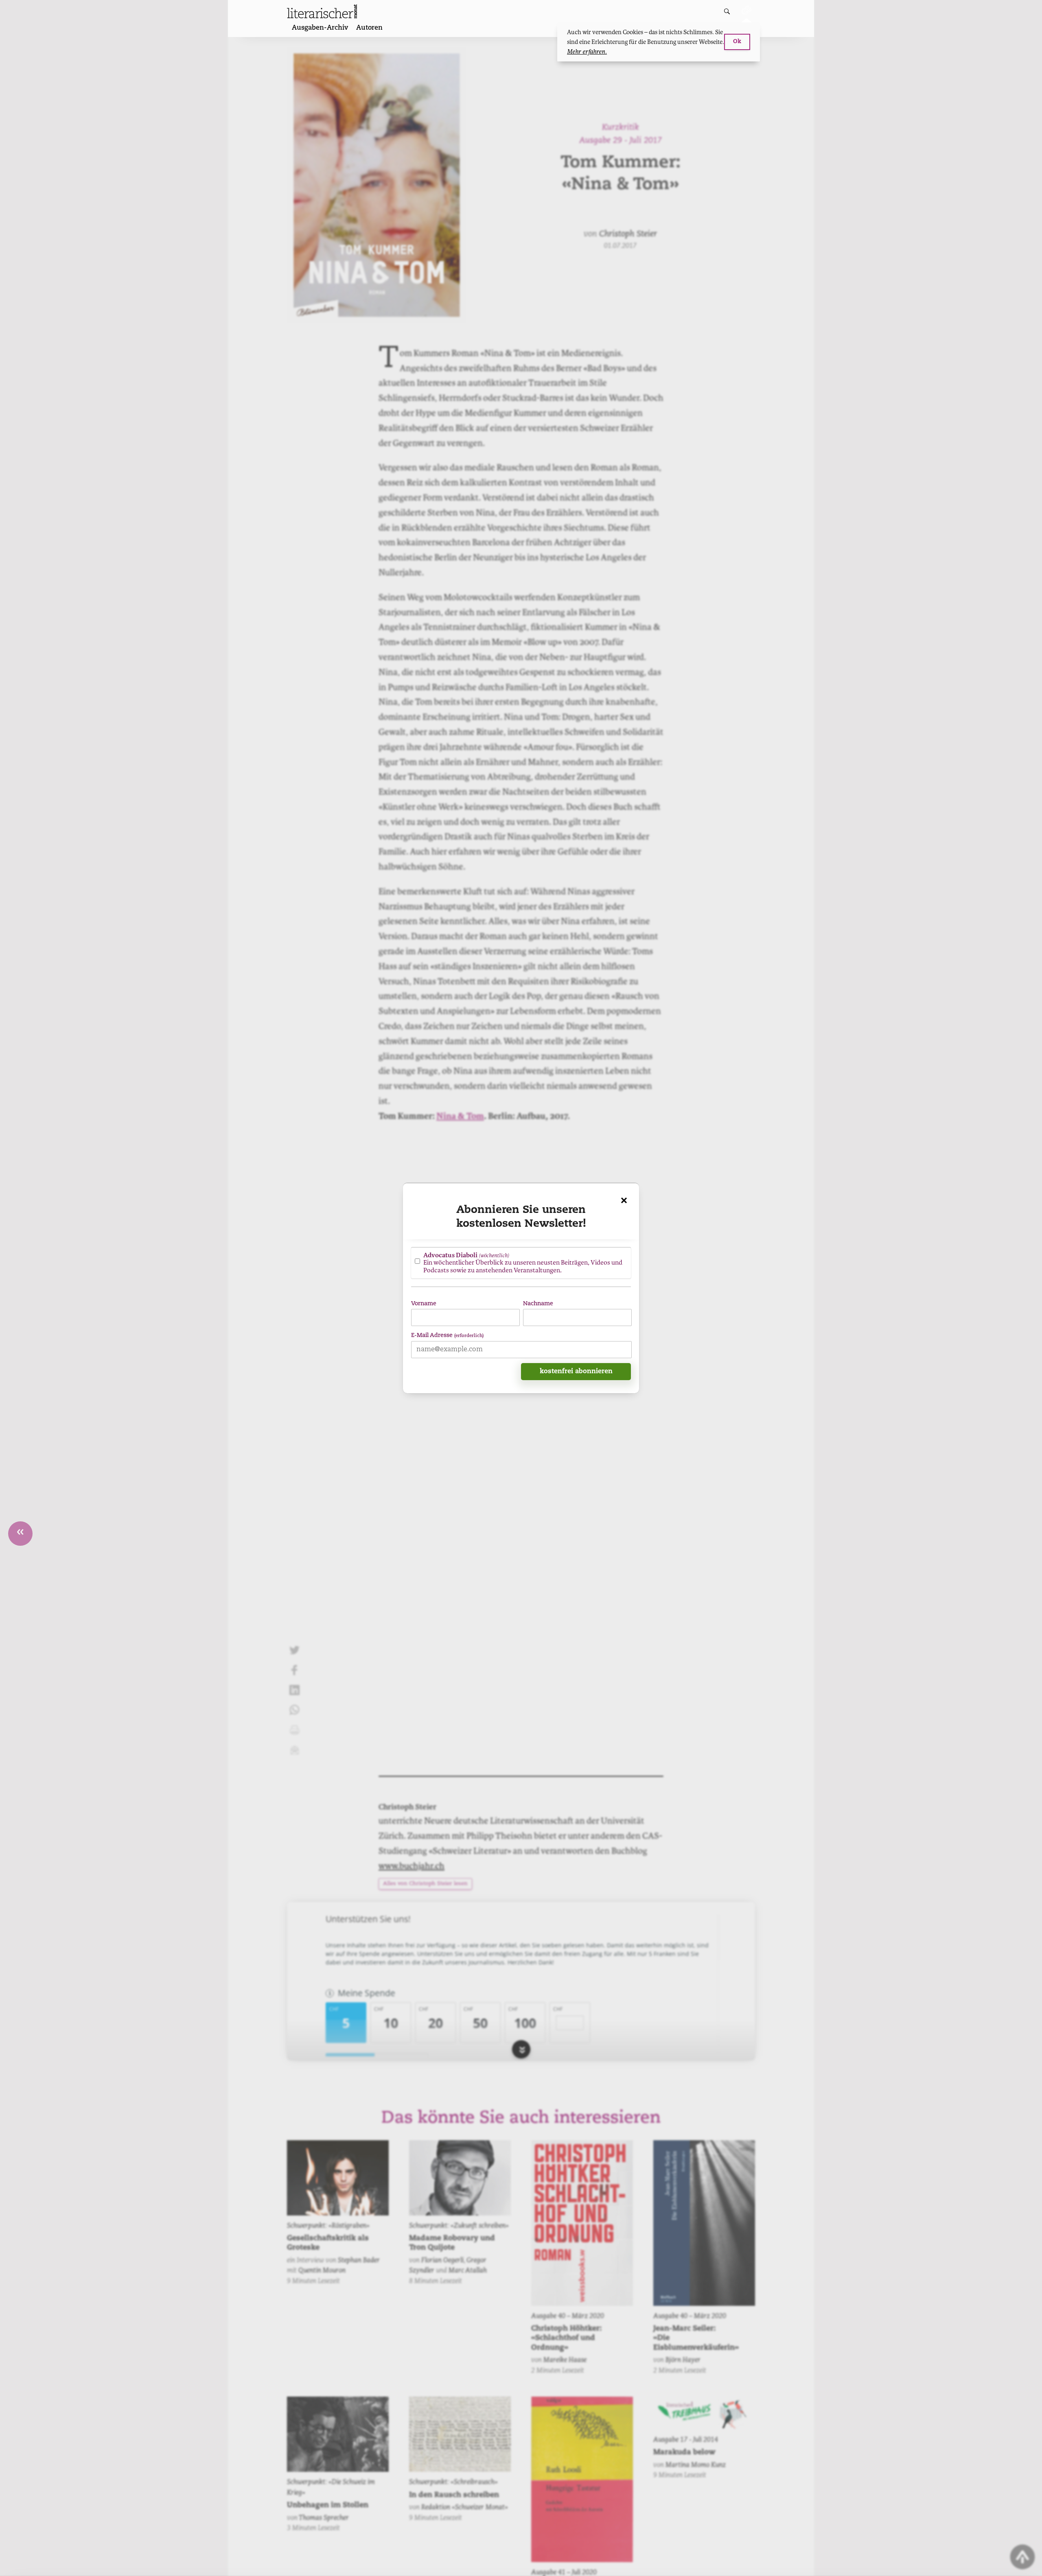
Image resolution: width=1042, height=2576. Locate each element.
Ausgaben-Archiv (320, 28)
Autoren (369, 28)
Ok (737, 42)
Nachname (538, 1303)
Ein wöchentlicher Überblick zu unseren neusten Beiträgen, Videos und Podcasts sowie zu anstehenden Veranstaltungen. (523, 1262)
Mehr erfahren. (587, 52)
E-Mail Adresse (447, 1335)
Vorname (424, 1303)
